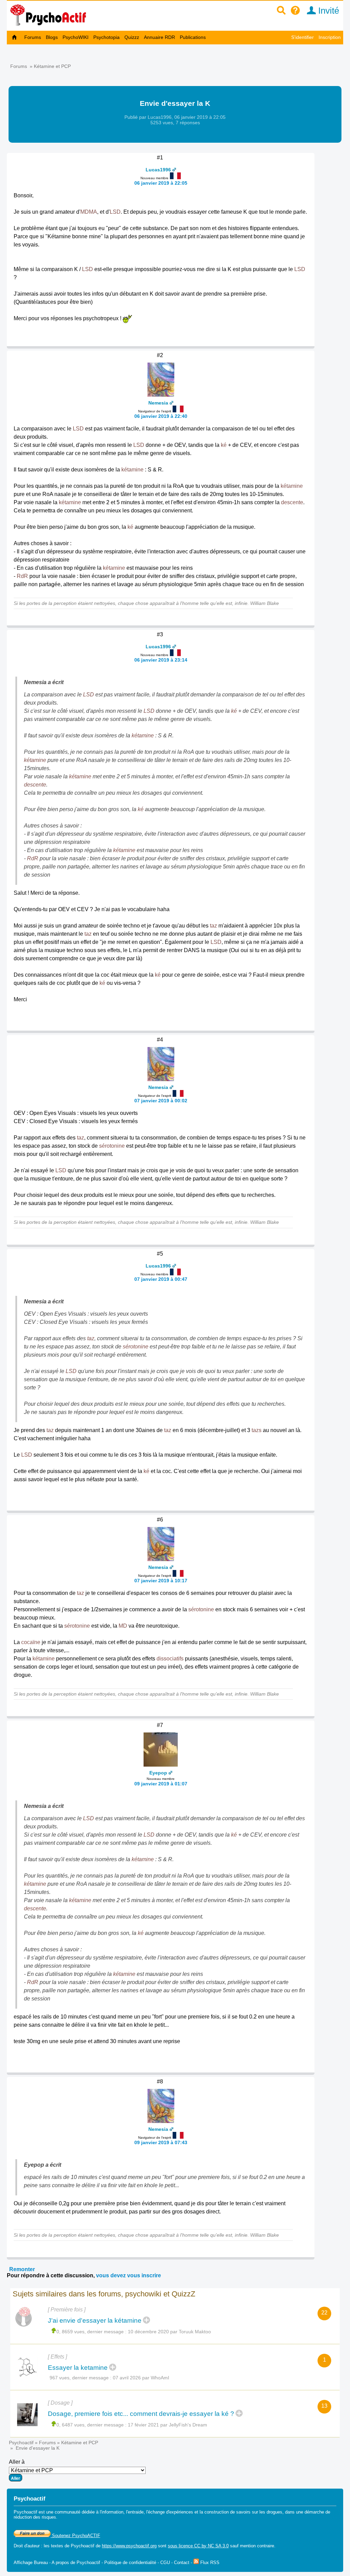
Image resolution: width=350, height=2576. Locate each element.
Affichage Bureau (31, 2563)
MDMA (89, 212)
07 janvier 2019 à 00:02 (161, 1101)
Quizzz (132, 37)
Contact (182, 2563)
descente (292, 502)
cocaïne (31, 1642)
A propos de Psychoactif (76, 2563)
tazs (257, 1430)
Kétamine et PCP (52, 66)
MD (123, 1626)
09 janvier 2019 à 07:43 (161, 2142)
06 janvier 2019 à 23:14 (161, 660)
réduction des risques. (36, 2517)
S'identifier (302, 37)
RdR (22, 576)
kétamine (132, 470)
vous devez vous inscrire (129, 2275)
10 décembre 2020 (148, 2332)
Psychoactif (21, 2443)
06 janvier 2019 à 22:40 (161, 416)
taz (213, 926)
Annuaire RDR (159, 37)
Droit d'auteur (27, 2546)
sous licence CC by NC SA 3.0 (198, 2546)
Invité (327, 11)
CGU (165, 2563)
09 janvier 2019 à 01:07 (161, 1784)
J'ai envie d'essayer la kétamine (95, 2320)
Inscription (330, 37)
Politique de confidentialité (130, 2563)
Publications (193, 37)
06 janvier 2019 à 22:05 (161, 183)
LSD (115, 212)
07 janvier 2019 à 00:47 (161, 1279)
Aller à (17, 2462)
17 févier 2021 (143, 2425)
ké (224, 445)
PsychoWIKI (76, 37)
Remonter (22, 2269)
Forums (33, 37)
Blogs (52, 37)
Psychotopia (106, 37)
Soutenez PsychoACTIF (75, 2536)
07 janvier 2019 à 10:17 (161, 1581)
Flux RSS (209, 2563)
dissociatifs (170, 1659)
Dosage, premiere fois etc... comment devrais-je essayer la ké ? (141, 2414)
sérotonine (112, 1146)
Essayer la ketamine (78, 2368)
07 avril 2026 (127, 2378)
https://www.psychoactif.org (129, 2546)
